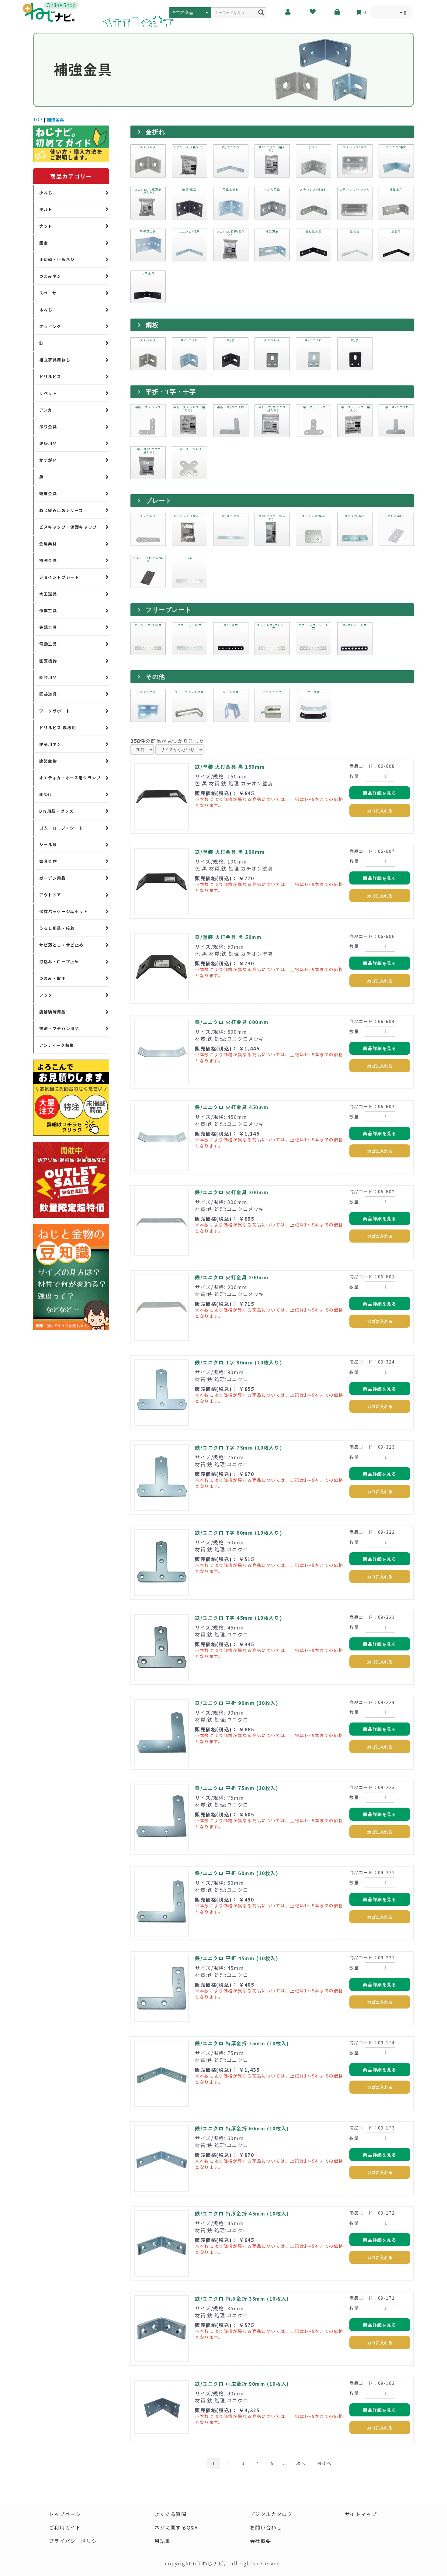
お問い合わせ (266, 2527)
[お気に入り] (313, 12)
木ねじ (46, 310)
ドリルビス (50, 376)
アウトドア (50, 895)
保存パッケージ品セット (64, 911)
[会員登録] (288, 12)
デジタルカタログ (271, 2514)
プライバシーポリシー (76, 2541)
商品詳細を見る (380, 793)
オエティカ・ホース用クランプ (70, 778)
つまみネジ (50, 276)
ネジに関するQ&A (176, 2527)
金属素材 (48, 544)
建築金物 (48, 761)
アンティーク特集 (57, 1045)
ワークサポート (55, 711)
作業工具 (48, 610)
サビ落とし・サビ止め (61, 945)
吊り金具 (48, 427)
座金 (44, 243)
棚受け (46, 794)
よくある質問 (171, 2514)
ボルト (46, 209)
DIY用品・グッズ (56, 811)
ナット (46, 226)
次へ (301, 2463)
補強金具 (55, 119)
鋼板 (152, 325)
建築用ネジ (50, 744)
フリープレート (169, 610)
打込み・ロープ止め (59, 962)
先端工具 (48, 627)
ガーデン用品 (53, 878)
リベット (48, 393)
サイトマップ (361, 2514)
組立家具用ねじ (55, 360)
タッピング (50, 326)
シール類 (48, 845)
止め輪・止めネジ (57, 259)
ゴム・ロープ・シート (61, 828)
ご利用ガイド (65, 2527)
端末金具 (48, 493)
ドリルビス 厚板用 (58, 728)
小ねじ (46, 193)
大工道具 (48, 594)
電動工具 (48, 644)
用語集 (163, 2541)
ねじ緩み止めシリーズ (61, 510)
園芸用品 (48, 677)
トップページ (65, 2514)
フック (46, 995)
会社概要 (261, 2541)
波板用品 (48, 443)
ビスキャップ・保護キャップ (68, 527)
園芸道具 (48, 694)
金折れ (156, 132)
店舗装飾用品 (53, 1012)
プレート (159, 501)
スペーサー (50, 293)
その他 (156, 677)
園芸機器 (48, 661)
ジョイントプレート (59, 577)
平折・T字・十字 (171, 392)
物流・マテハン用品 (59, 1028)
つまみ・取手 (53, 978)
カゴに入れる (380, 811)
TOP (38, 119)
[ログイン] (337, 12)
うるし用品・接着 (57, 928)
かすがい (48, 460)
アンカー (48, 410)
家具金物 (48, 861)
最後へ (325, 2463)
